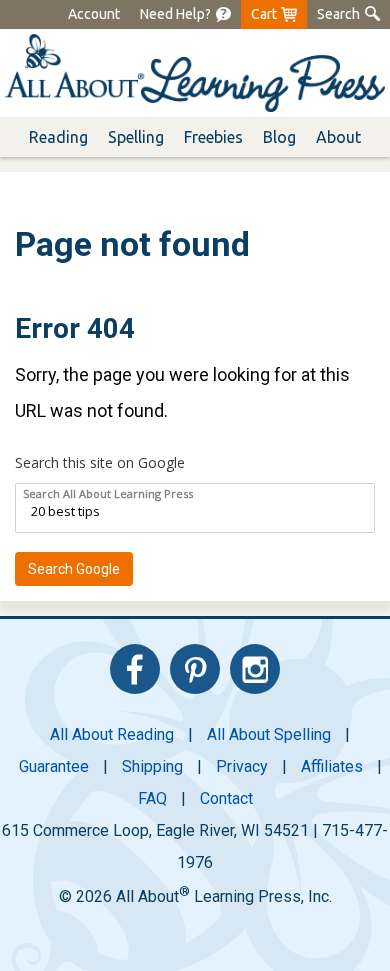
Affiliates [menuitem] (332, 766)
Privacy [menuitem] (242, 766)
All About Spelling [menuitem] (269, 734)
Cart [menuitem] (264, 14)
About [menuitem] (338, 137)
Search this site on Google (100, 462)
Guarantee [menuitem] (54, 766)
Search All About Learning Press (108, 493)
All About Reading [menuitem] (112, 734)
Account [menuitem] (94, 14)
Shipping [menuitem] (152, 766)
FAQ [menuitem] (152, 798)
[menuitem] (175, 14)
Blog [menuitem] (279, 137)
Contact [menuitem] (226, 798)
